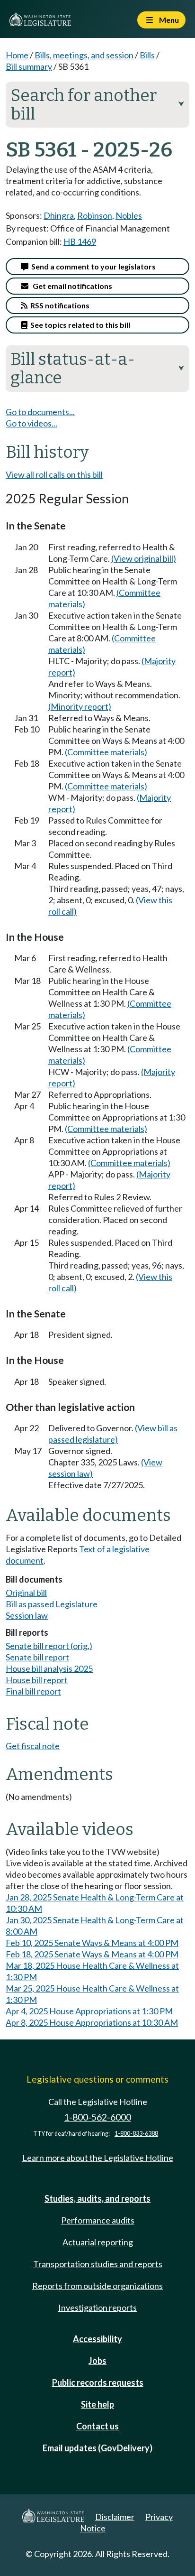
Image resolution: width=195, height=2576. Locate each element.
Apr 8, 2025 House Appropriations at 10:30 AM (92, 2022)
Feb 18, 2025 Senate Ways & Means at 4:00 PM (92, 1954)
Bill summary (29, 66)
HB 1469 (80, 241)
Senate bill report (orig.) (49, 1646)
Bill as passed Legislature (52, 1604)
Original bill (26, 1593)
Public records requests (98, 2382)
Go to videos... (31, 423)
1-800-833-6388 (136, 2134)
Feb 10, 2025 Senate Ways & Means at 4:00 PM (92, 1943)
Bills (147, 55)
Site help (97, 2404)
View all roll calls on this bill (54, 474)
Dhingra (59, 215)
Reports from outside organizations (97, 2286)
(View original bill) (144, 558)
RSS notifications (58, 305)
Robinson (95, 215)
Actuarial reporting (98, 2242)
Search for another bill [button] (97, 105)
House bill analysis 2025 (49, 1668)
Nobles (129, 215)
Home (17, 55)
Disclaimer (115, 2517)
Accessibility (97, 2339)
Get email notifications (70, 286)
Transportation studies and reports (98, 2264)
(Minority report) (80, 706)
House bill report (37, 1680)
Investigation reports (97, 2307)
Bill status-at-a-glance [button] (97, 368)
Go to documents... (40, 412)
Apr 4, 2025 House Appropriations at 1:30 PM (89, 2011)
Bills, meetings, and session (84, 55)
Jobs (97, 2361)
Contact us (97, 2426)
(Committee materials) (106, 752)
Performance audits (98, 2220)
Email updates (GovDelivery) (97, 2448)
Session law (27, 1615)
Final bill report (33, 1691)
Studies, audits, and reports (97, 2198)
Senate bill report (37, 1657)
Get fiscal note (33, 1746)
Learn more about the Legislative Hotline (98, 2158)
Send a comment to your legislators (92, 266)
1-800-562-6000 (97, 2117)
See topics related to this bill (79, 325)
